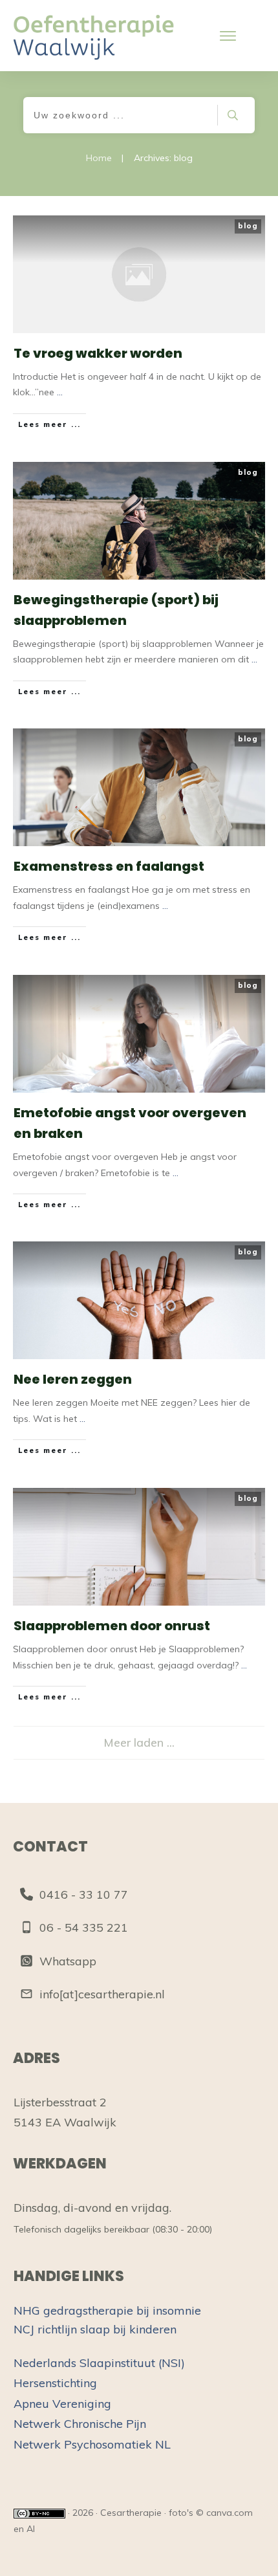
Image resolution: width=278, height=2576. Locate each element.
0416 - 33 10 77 (84, 1894)
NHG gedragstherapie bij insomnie (107, 2310)
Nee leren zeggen (73, 1379)
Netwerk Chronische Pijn (80, 2424)
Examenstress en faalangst (109, 866)
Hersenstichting (55, 2383)
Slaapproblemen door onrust (112, 1626)
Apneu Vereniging (62, 2404)
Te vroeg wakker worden (98, 353)
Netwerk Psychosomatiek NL (92, 2444)
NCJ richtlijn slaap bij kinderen (95, 2329)
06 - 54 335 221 (84, 1927)
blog (248, 226)
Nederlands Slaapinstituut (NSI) (99, 2363)
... (60, 392)
